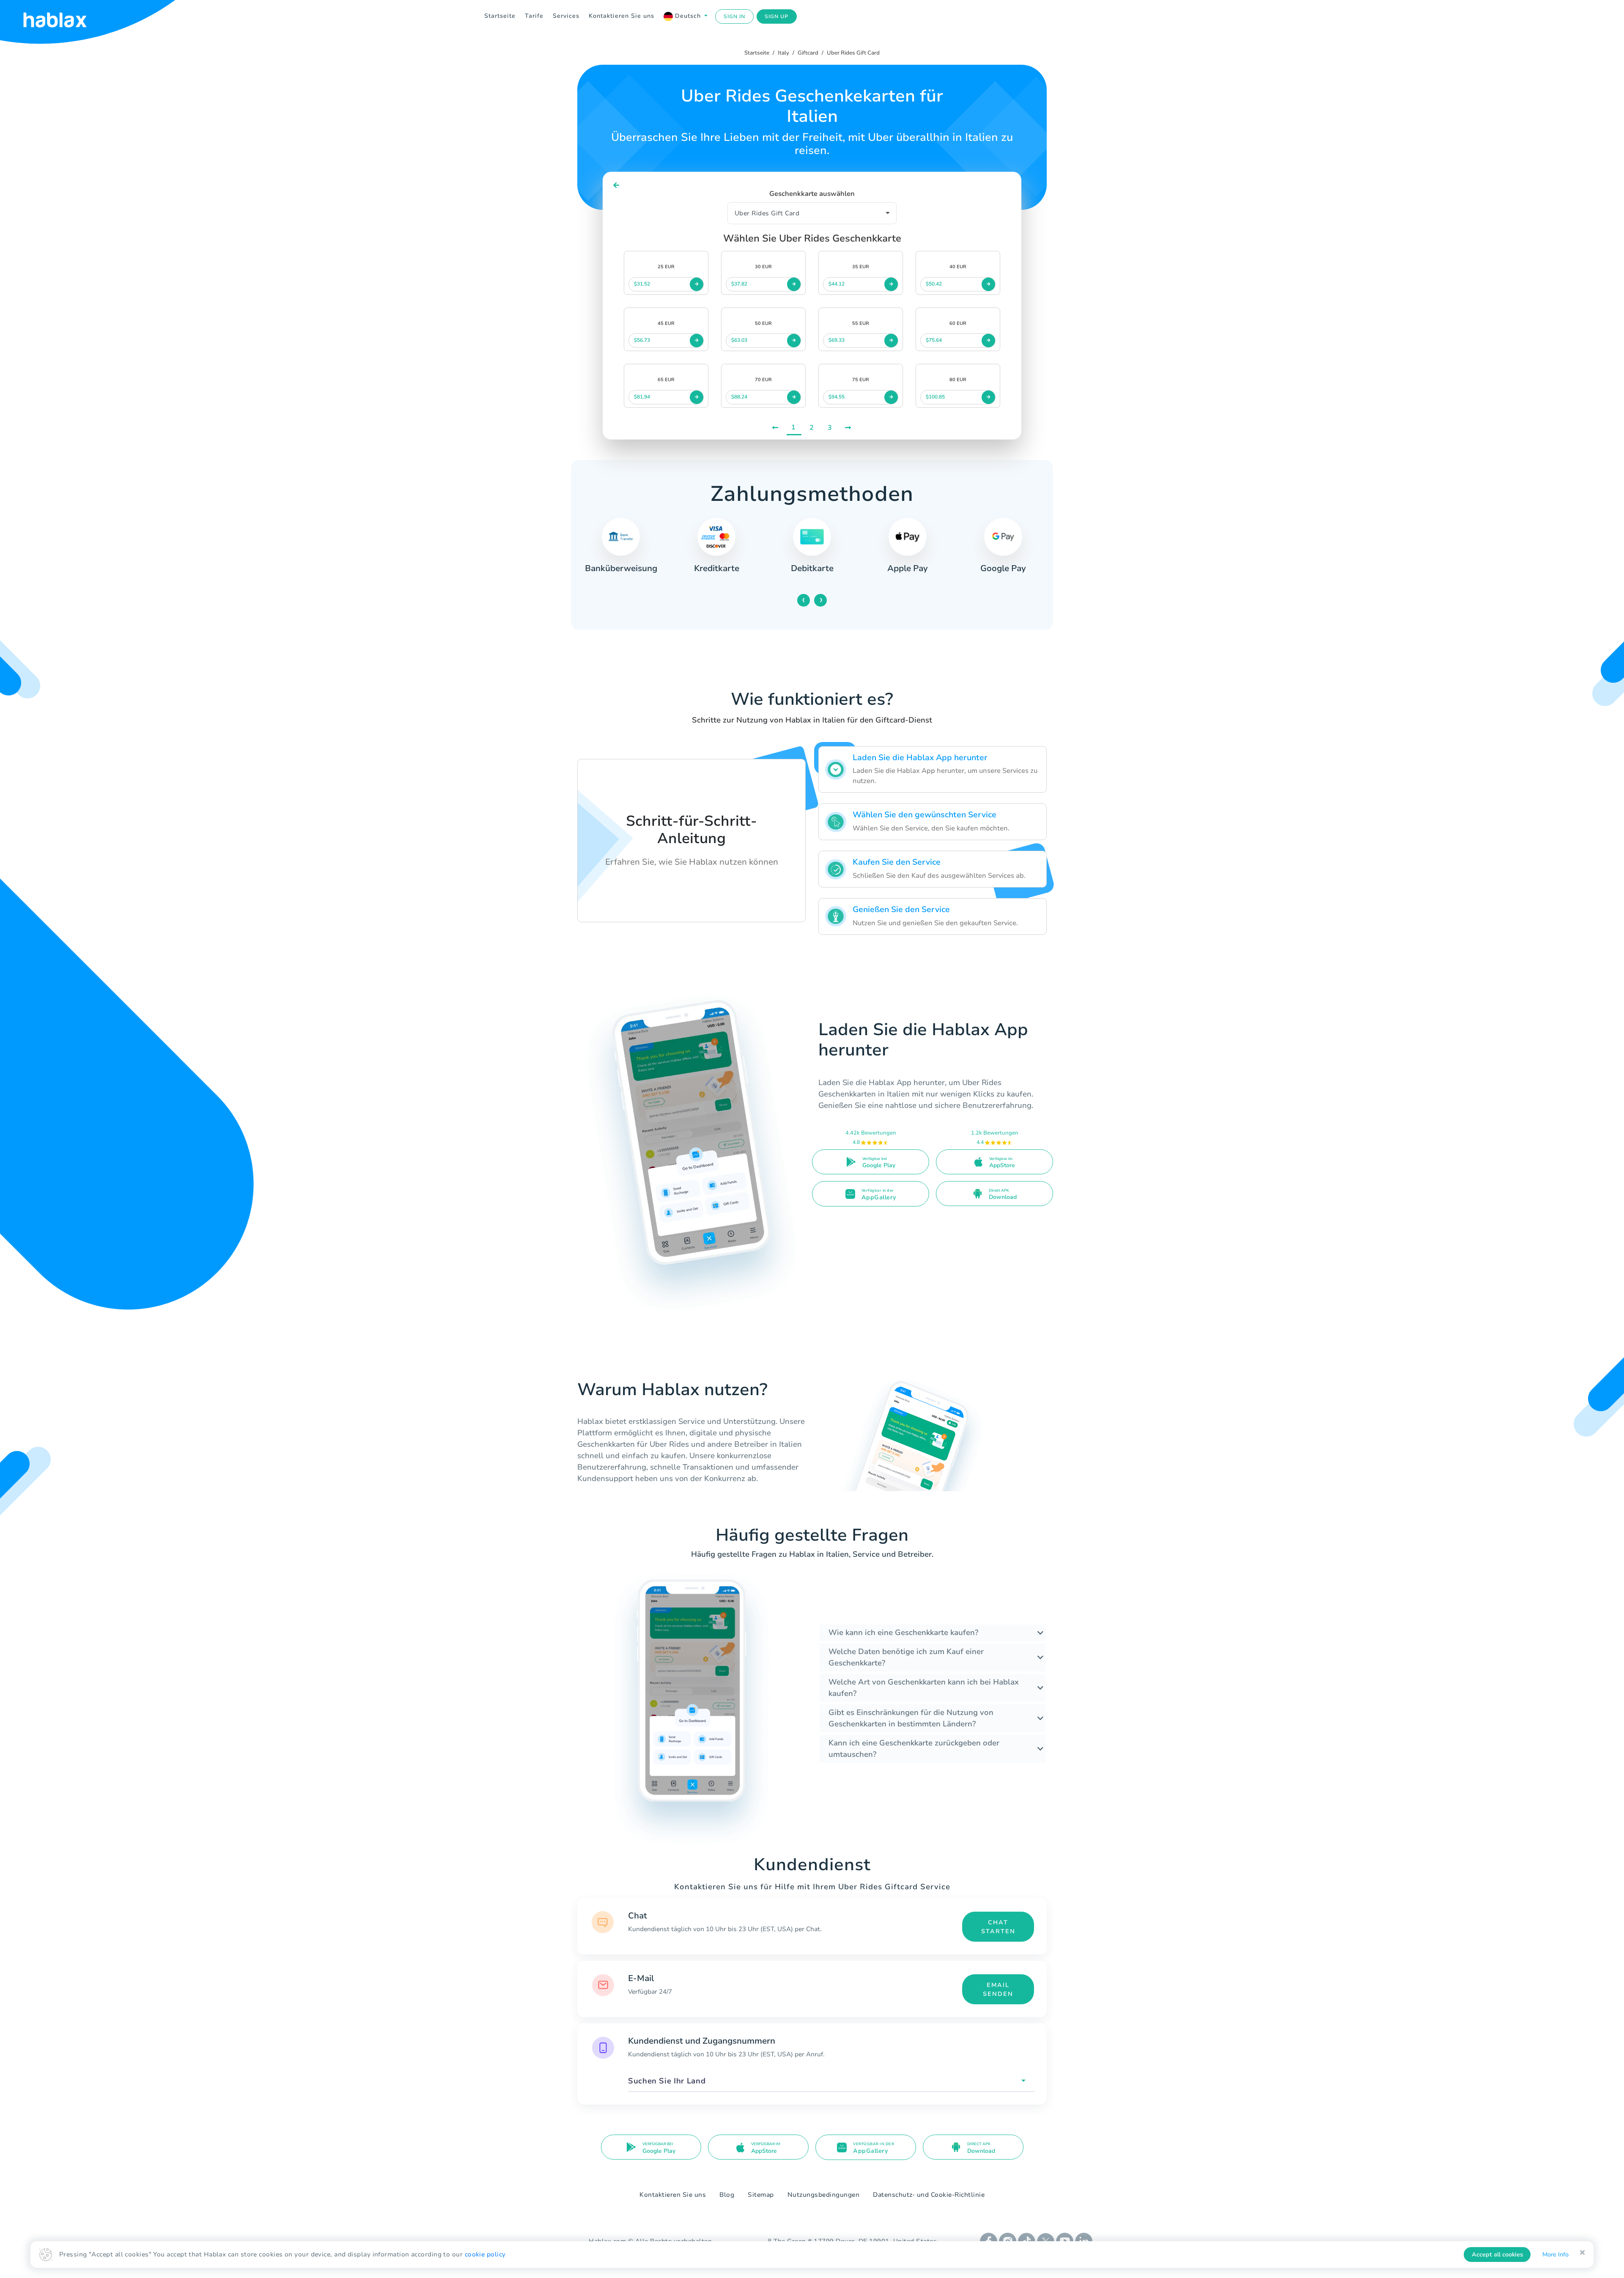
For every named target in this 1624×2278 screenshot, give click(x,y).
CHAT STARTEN (998, 1927)
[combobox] (831, 2081)
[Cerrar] (1582, 2253)
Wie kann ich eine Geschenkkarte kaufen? (903, 1632)
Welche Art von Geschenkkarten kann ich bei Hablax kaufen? (924, 1688)
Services (566, 16)
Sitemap (761, 2195)
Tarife (534, 16)
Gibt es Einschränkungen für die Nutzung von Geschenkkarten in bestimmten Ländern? (911, 1718)
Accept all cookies (1497, 2255)
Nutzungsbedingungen (824, 2195)
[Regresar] (616, 185)
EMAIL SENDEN (998, 1989)
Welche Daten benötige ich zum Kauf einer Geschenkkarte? (906, 1657)
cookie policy (485, 2254)
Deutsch (688, 16)
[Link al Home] (66, 16)
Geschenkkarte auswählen (812, 194)
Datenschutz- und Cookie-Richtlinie (929, 2195)
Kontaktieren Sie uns (621, 16)
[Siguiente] (849, 428)
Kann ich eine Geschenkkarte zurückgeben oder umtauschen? (914, 1749)
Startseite (500, 16)
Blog (727, 2195)
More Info (1555, 2255)
